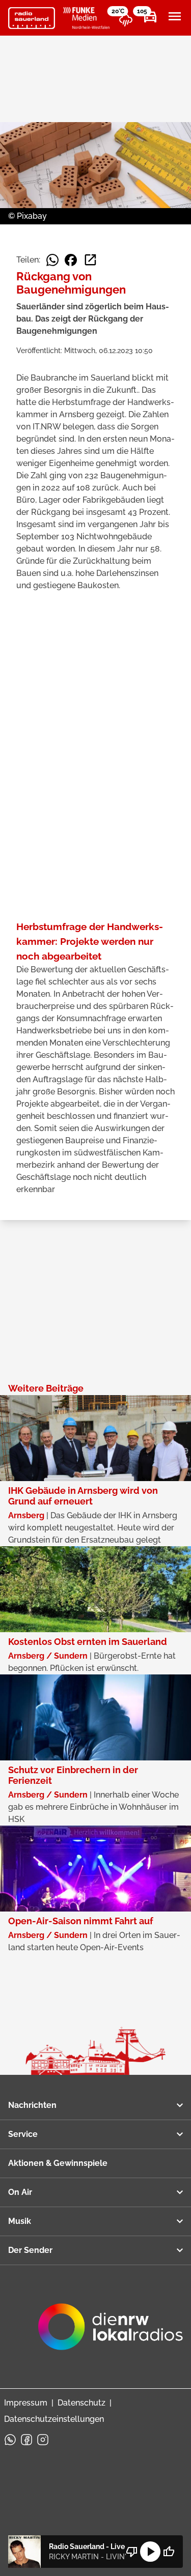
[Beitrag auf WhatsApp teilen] (52, 260)
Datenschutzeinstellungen (54, 2419)
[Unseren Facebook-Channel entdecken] (26, 2440)
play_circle (150, 2552)
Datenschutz (81, 2403)
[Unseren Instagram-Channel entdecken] (43, 2440)
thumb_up (169, 2552)
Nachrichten (32, 2105)
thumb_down (132, 2552)
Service (23, 2134)
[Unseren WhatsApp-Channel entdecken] (10, 2440)
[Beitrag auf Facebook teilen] (71, 260)
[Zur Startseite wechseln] (32, 18)
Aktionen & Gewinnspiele (58, 2163)
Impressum (26, 2403)
